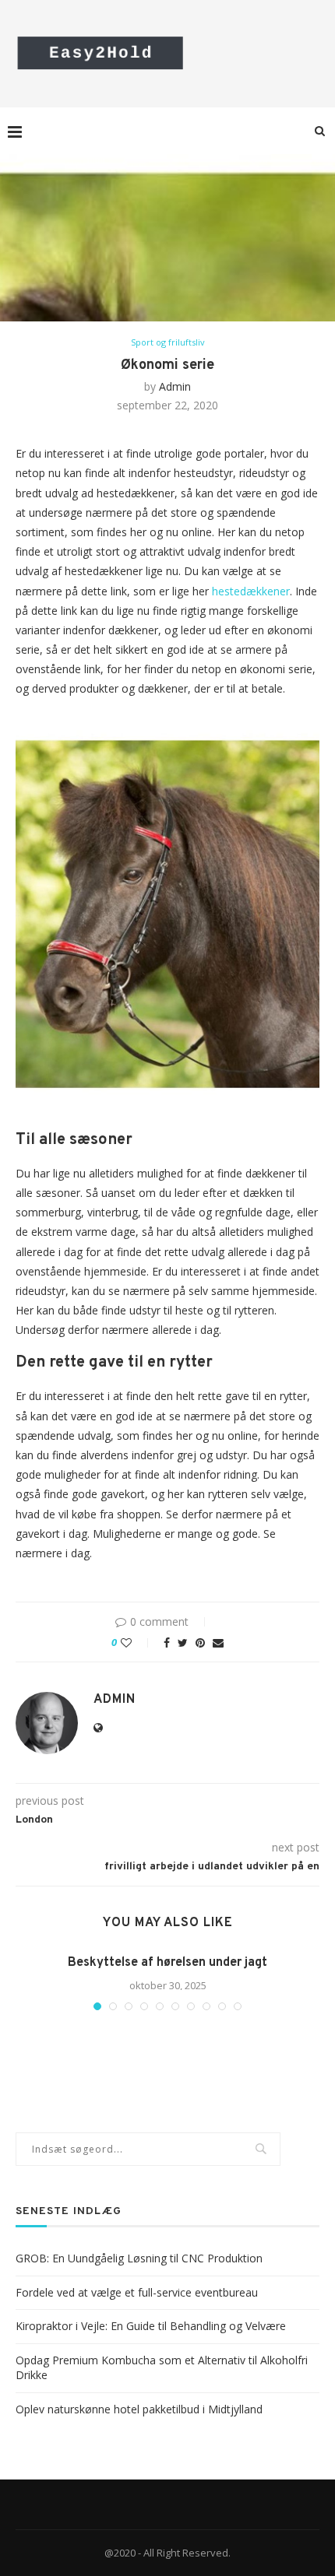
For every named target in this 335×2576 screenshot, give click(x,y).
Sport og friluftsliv (168, 342)
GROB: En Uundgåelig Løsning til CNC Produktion (139, 2258)
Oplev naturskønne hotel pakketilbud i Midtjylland (139, 2409)
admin (175, 386)
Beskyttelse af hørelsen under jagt (167, 1963)
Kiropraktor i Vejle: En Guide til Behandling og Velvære (151, 2326)
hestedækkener (251, 591)
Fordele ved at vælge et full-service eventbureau (137, 2292)
